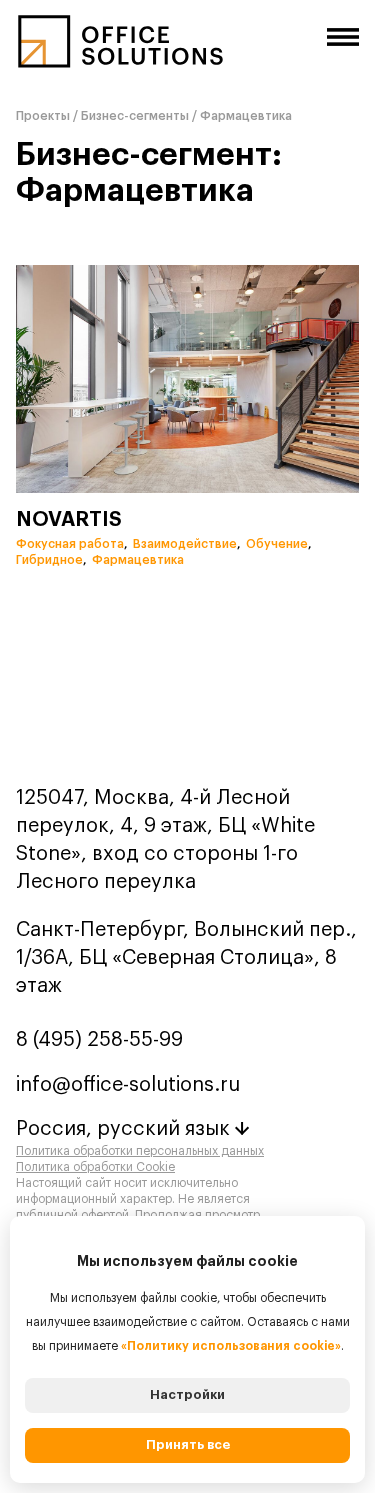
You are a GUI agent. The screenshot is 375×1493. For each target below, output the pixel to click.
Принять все (188, 1444)
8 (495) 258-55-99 (99, 1040)
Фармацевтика (138, 560)
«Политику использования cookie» (231, 1346)
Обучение (279, 544)
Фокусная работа (72, 544)
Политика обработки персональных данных (140, 1151)
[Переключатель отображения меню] (343, 37)
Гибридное (51, 560)
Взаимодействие (187, 544)
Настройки (187, 1394)
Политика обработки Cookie (95, 1167)
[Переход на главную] (120, 50)
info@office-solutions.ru (128, 1085)
